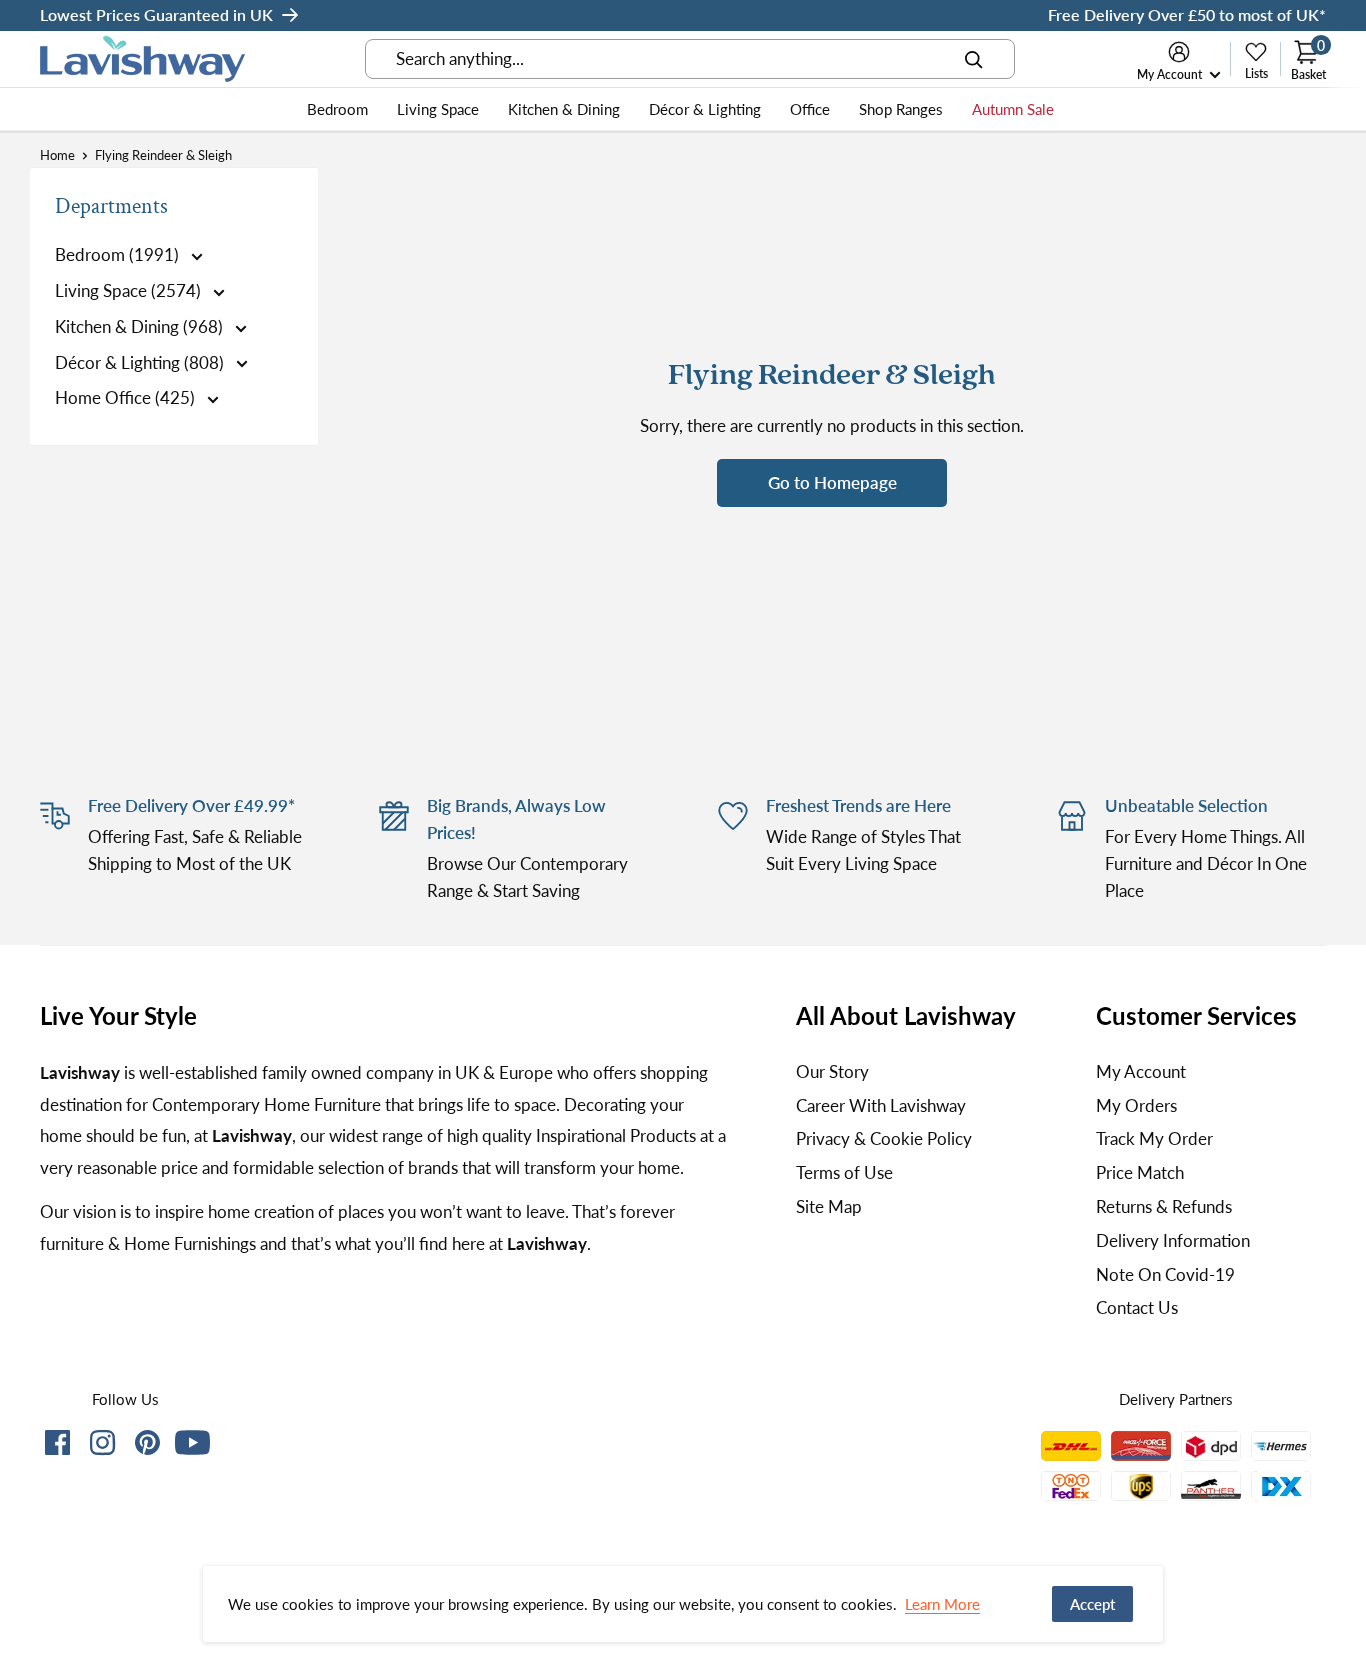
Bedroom (337, 109)
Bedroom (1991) (119, 254)
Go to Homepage (832, 482)
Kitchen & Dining (564, 109)
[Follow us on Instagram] (102, 1446)
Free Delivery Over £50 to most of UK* (1187, 14)
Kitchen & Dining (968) (141, 326)
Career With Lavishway (881, 1105)
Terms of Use (844, 1172)
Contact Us (1137, 1307)
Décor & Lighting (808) (141, 362)
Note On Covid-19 (1165, 1274)
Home (57, 155)
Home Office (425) (127, 397)
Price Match (1140, 1172)
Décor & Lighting (705, 109)
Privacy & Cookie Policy (884, 1138)
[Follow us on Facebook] (57, 1446)
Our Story (832, 1071)
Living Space (438, 109)
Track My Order (1154, 1138)
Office (810, 109)
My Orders (1136, 1105)
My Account (1171, 74)
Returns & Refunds (1164, 1206)
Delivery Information (1173, 1240)
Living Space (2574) (130, 290)
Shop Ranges (901, 109)
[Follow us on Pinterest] (147, 1446)
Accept (1092, 1604)
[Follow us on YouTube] (192, 1442)
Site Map (829, 1206)
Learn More (942, 1604)
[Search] (974, 59)
